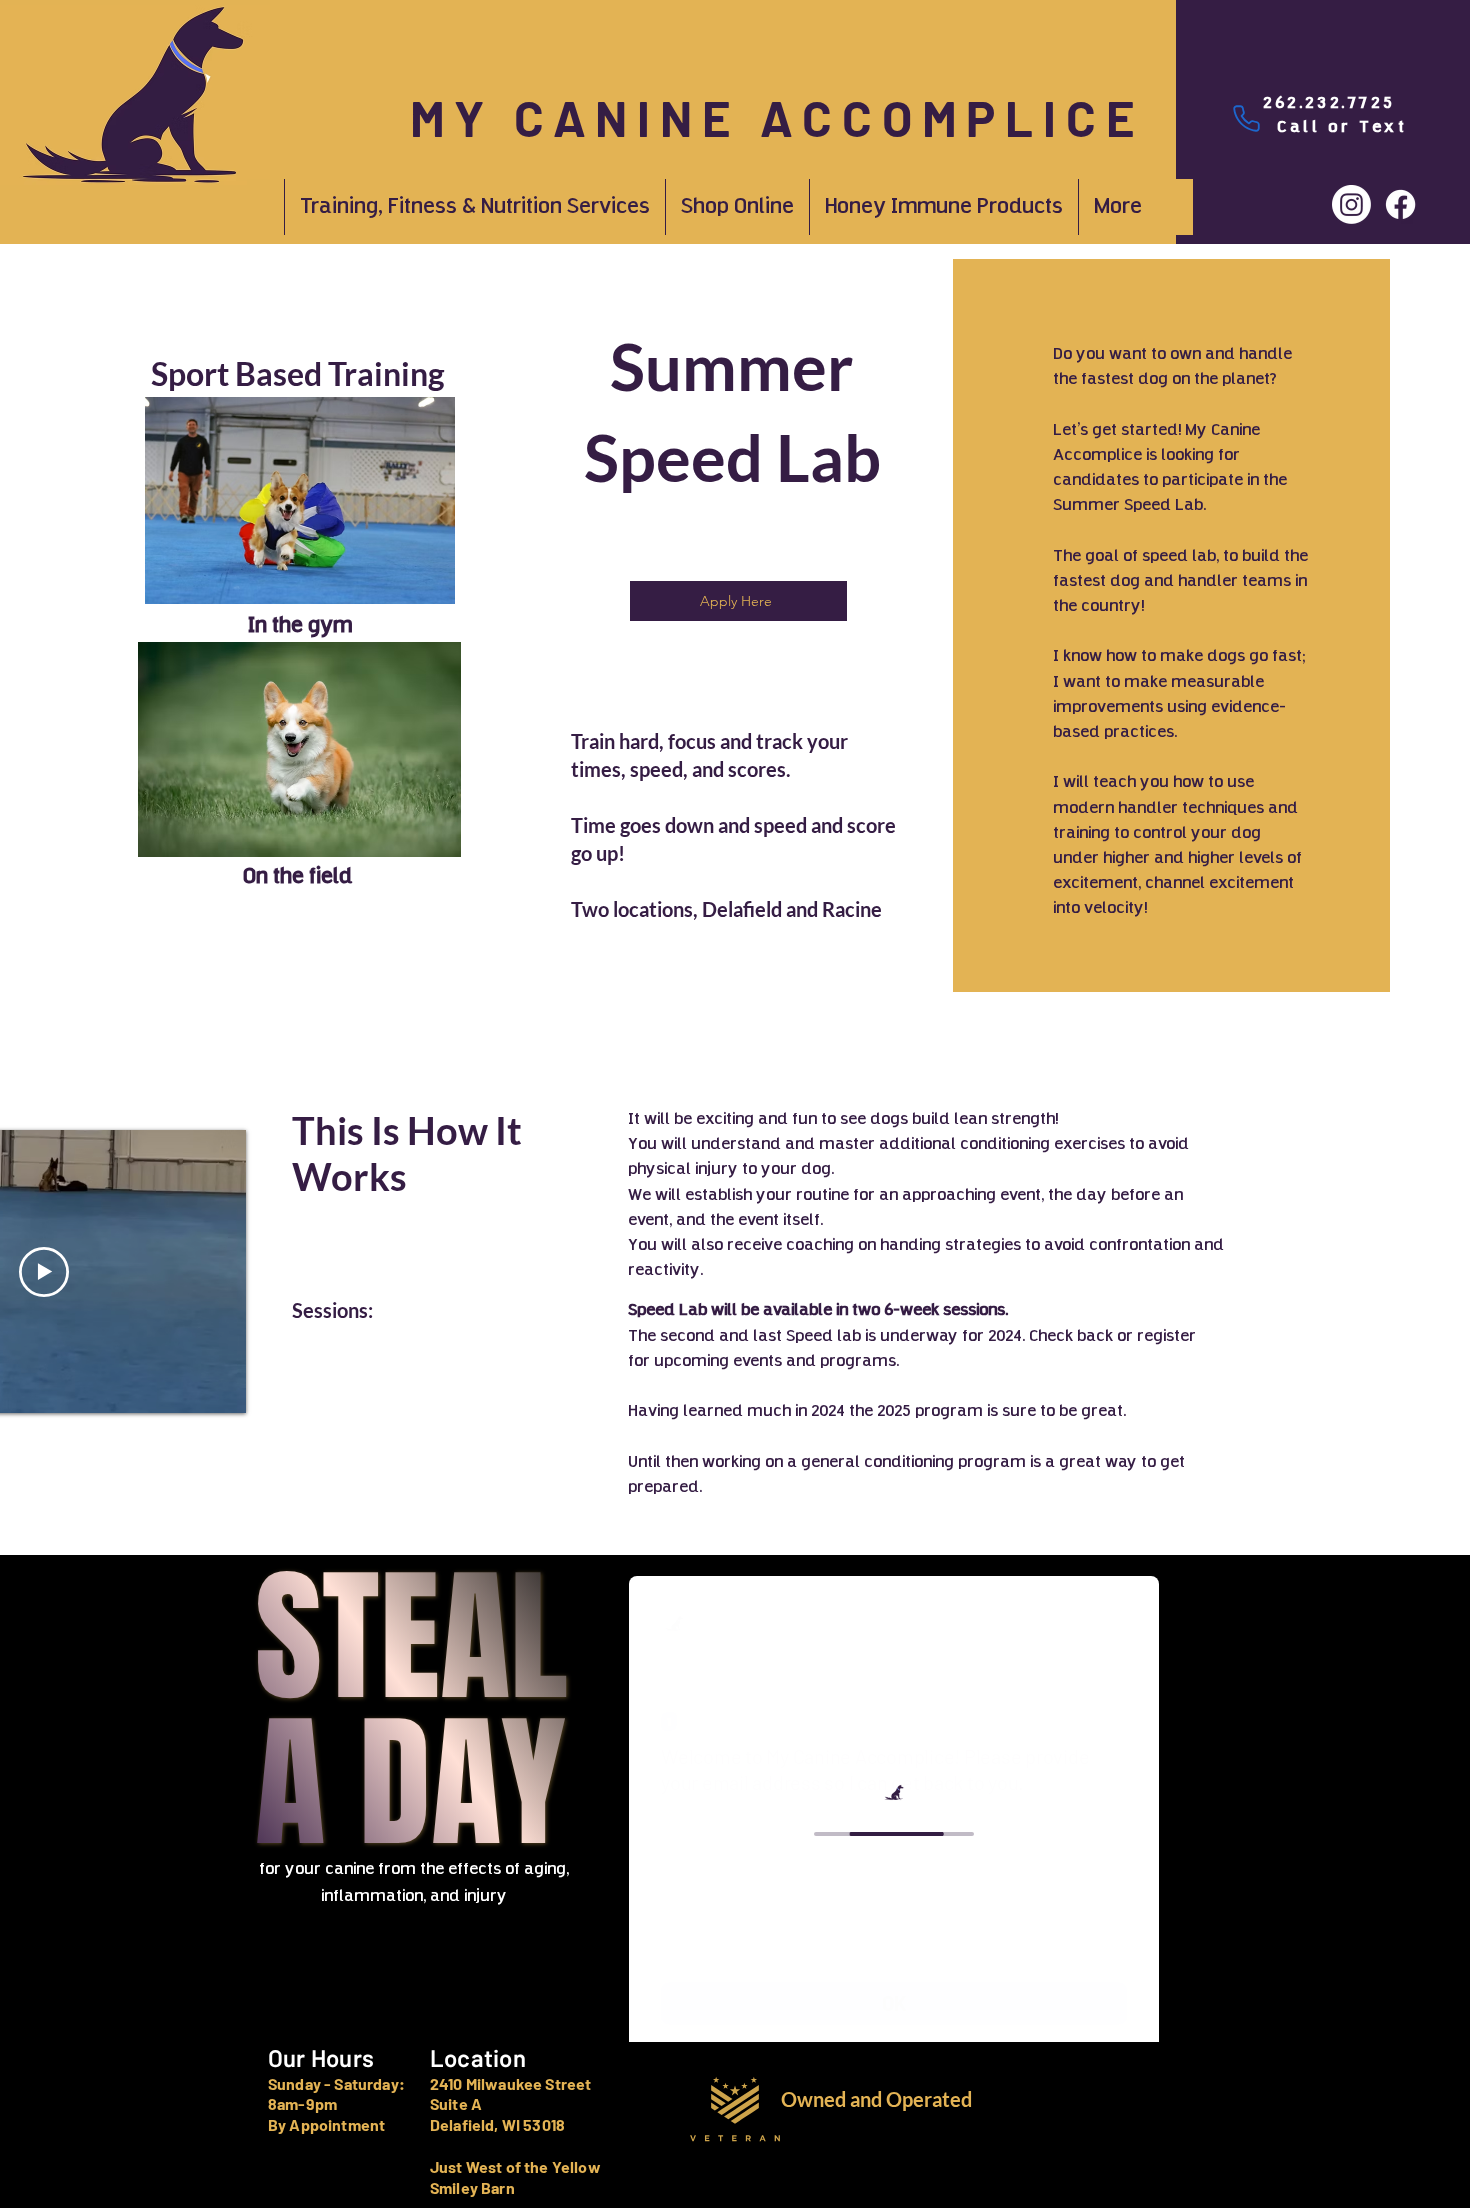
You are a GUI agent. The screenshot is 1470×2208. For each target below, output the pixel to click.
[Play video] (44, 1272)
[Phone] (1246, 118)
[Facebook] (1400, 204)
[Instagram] (1351, 204)
